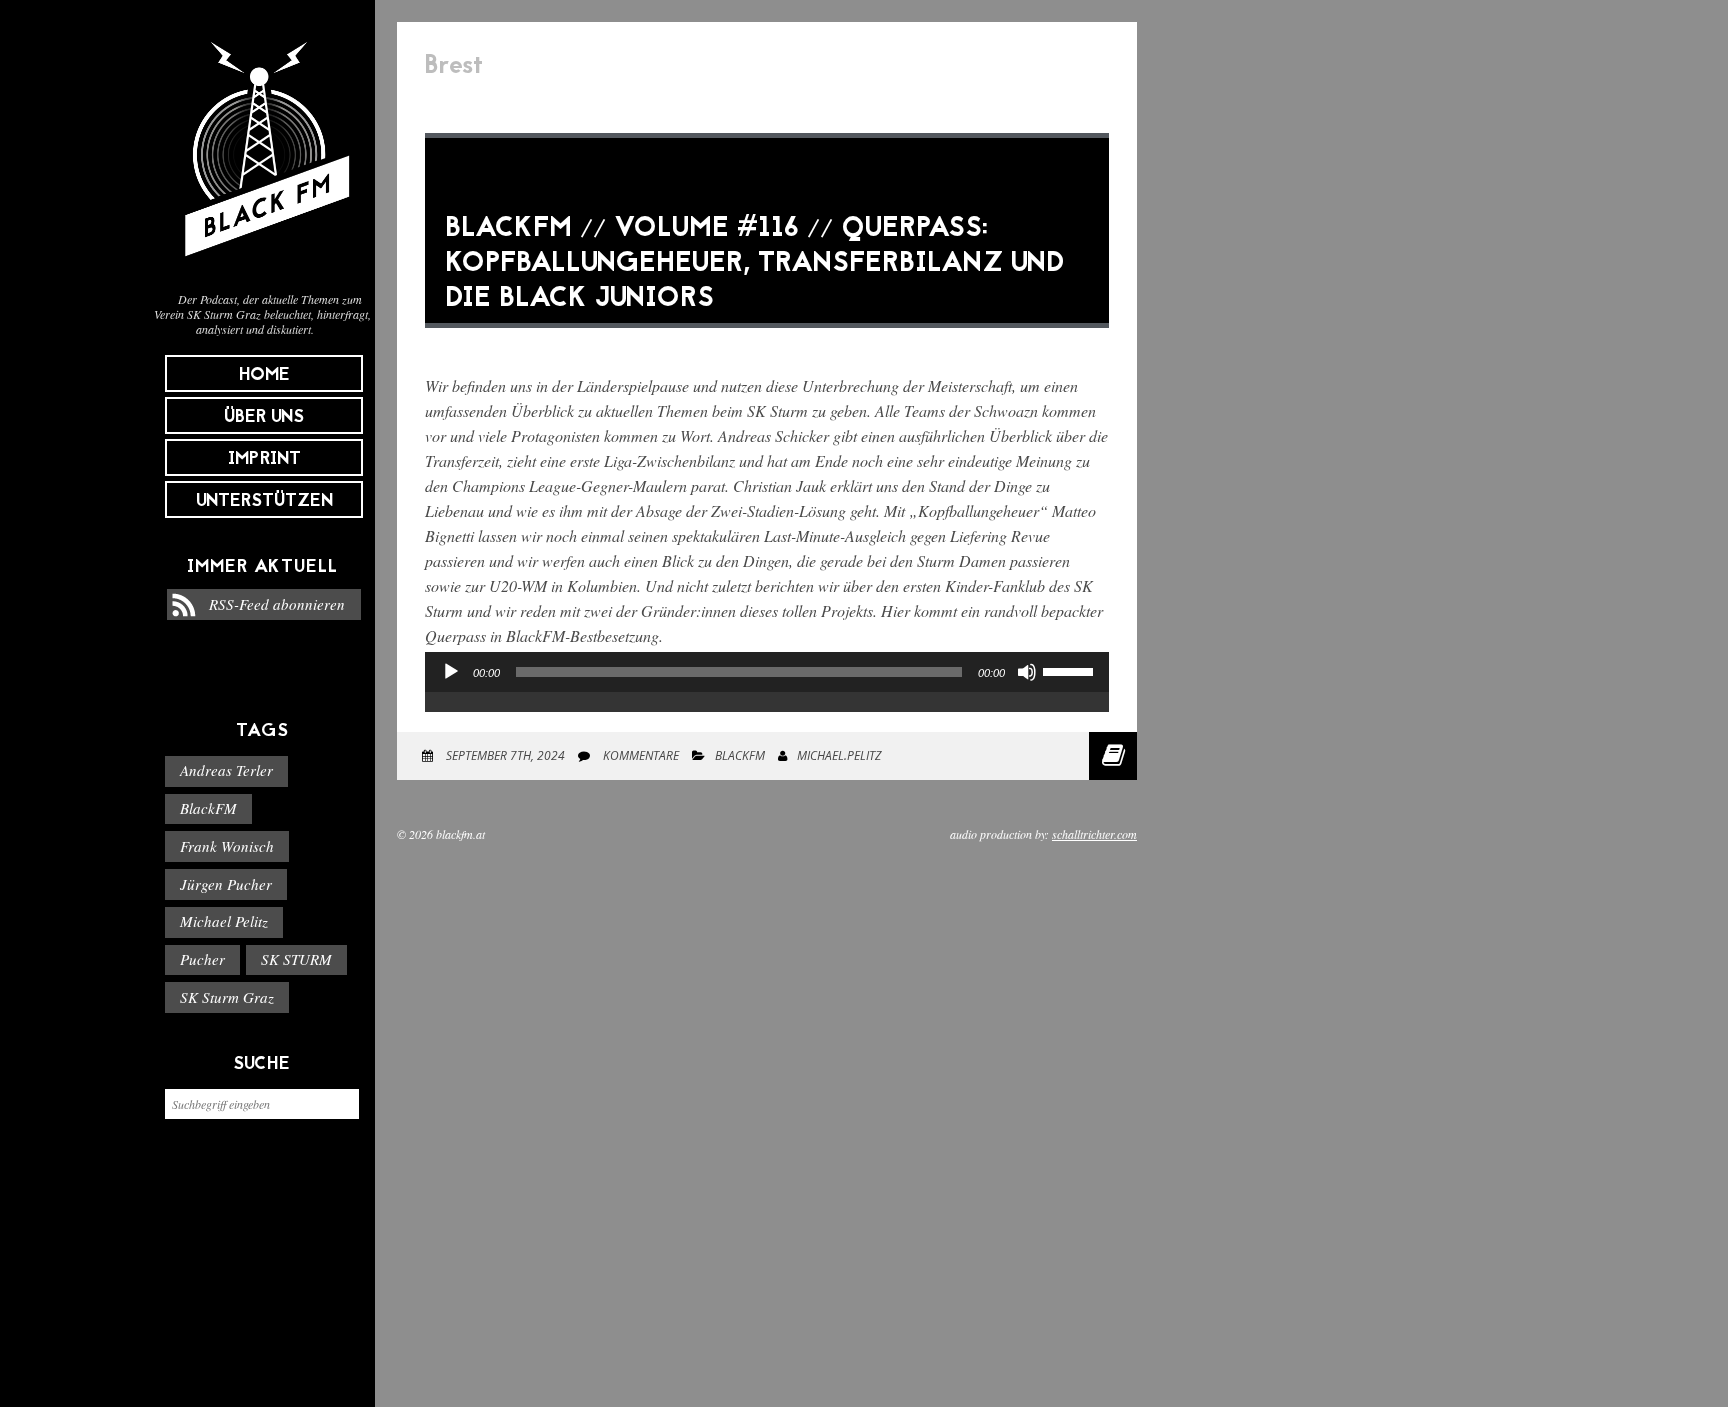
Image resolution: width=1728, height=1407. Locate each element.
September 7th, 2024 (504, 755)
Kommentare (639, 755)
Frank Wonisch (227, 846)
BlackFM (208, 808)
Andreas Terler (226, 770)
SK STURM (296, 959)
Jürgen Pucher (226, 884)
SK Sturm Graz (227, 997)
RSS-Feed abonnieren (277, 604)
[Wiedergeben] (451, 672)
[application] (767, 692)
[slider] (1071, 670)
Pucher (202, 959)
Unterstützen (264, 501)
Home (264, 375)
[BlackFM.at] (262, 266)
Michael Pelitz (224, 921)
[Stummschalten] (1027, 672)
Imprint (264, 459)
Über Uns (264, 417)
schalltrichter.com (1094, 834)
